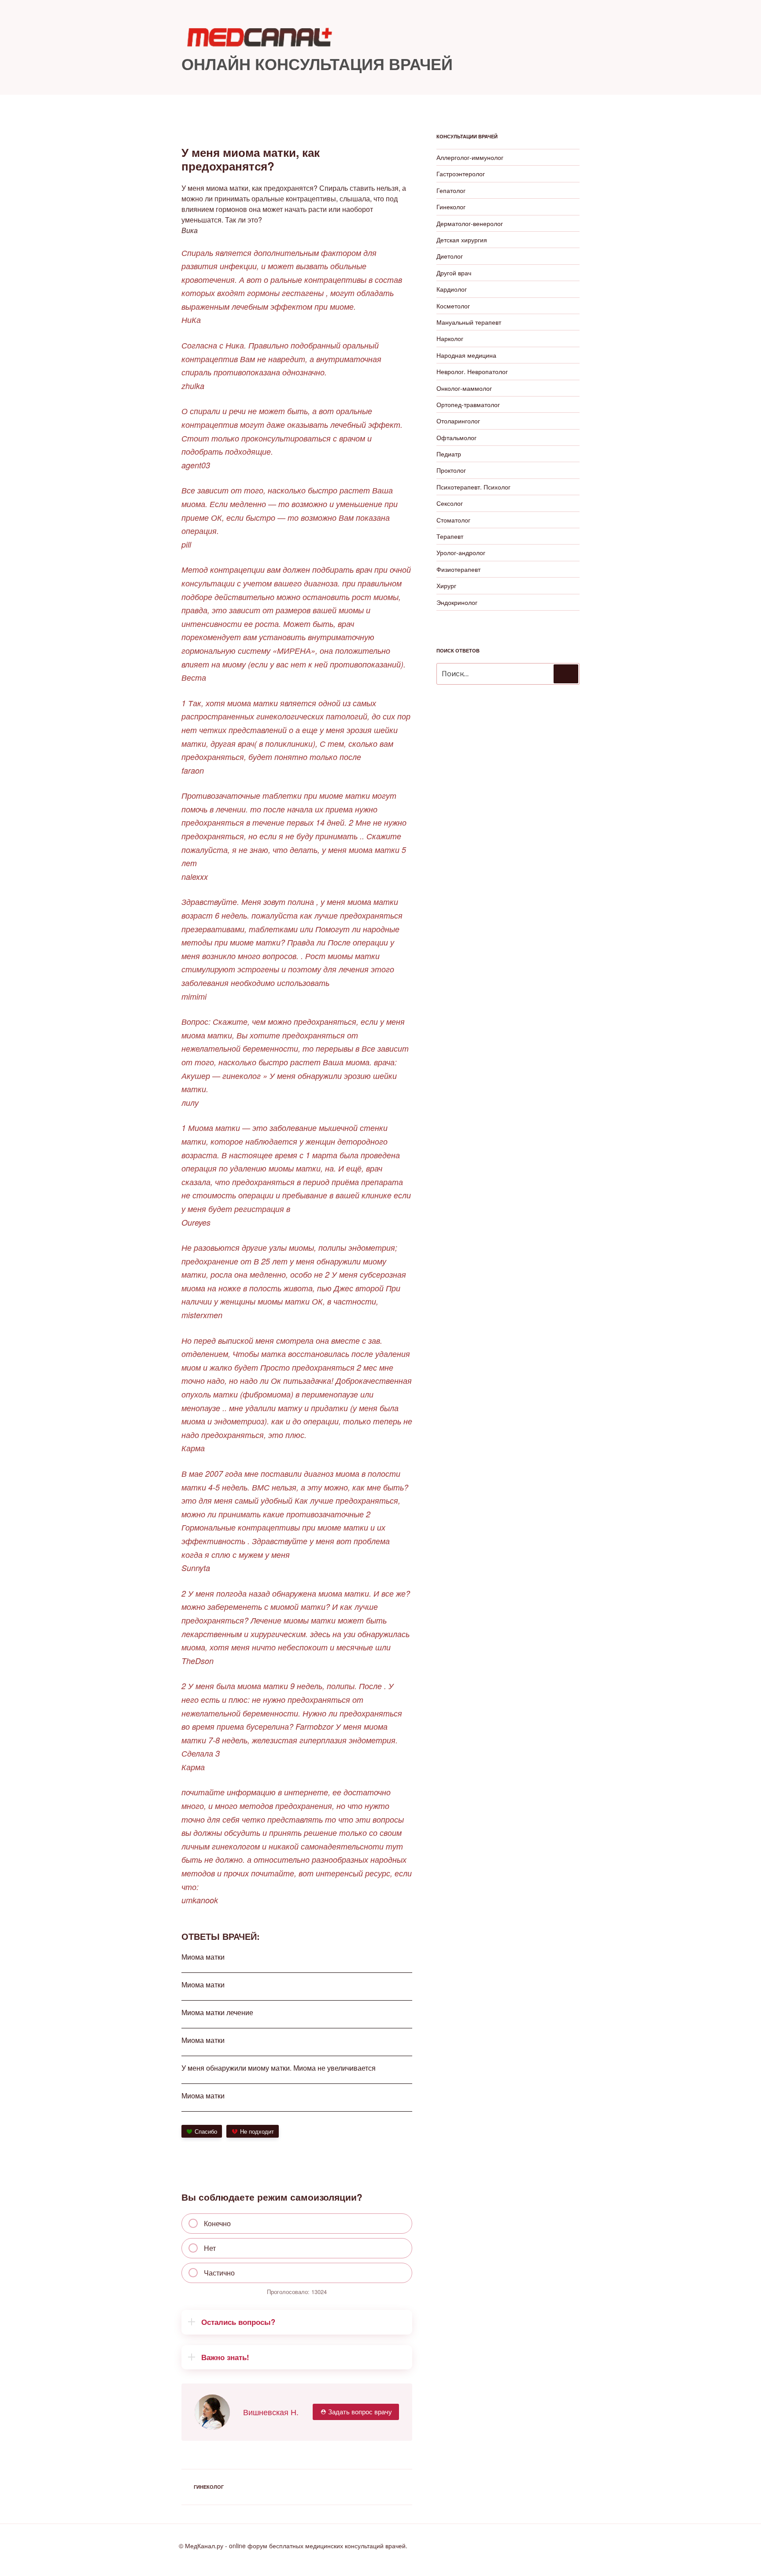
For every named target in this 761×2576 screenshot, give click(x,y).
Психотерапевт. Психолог (473, 487)
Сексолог (450, 503)
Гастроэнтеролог (461, 174)
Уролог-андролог (461, 552)
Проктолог (451, 470)
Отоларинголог (458, 421)
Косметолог (453, 306)
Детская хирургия (462, 240)
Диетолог (450, 256)
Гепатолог (451, 190)
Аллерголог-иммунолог (470, 157)
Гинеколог (209, 2487)
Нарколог (450, 338)
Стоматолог (453, 520)
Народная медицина (466, 355)
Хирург (446, 586)
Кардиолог (452, 289)
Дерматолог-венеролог (470, 223)
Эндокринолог (457, 602)
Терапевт (450, 536)
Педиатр (449, 454)
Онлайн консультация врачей (317, 63)
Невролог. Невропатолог (472, 371)
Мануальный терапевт (469, 322)
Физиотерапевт (458, 569)
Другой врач (454, 273)
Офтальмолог (456, 437)
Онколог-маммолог (464, 388)
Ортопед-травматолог (468, 404)
